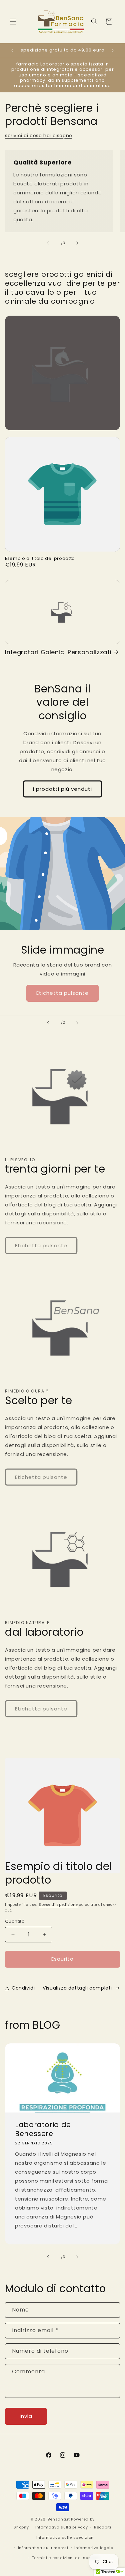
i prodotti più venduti (62, 789)
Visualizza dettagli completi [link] (77, 1988)
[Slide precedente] (48, 1023)
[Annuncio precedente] (12, 51)
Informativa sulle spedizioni (66, 2537)
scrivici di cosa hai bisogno (39, 136)
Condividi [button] (23, 1988)
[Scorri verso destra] (77, 243)
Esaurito (62, 1959)
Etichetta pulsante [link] (62, 993)
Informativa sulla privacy (62, 2527)
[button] (13, 22)
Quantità (15, 1921)
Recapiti (103, 2527)
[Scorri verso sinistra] (48, 243)
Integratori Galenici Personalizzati (58, 652)
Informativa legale (94, 2548)
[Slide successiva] (77, 1023)
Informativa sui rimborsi (43, 2548)
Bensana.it (59, 2519)
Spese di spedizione (58, 1905)
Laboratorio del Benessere (44, 2129)
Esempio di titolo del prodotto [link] (40, 559)
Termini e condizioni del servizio (66, 2558)
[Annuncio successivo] (113, 51)
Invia (26, 2416)
